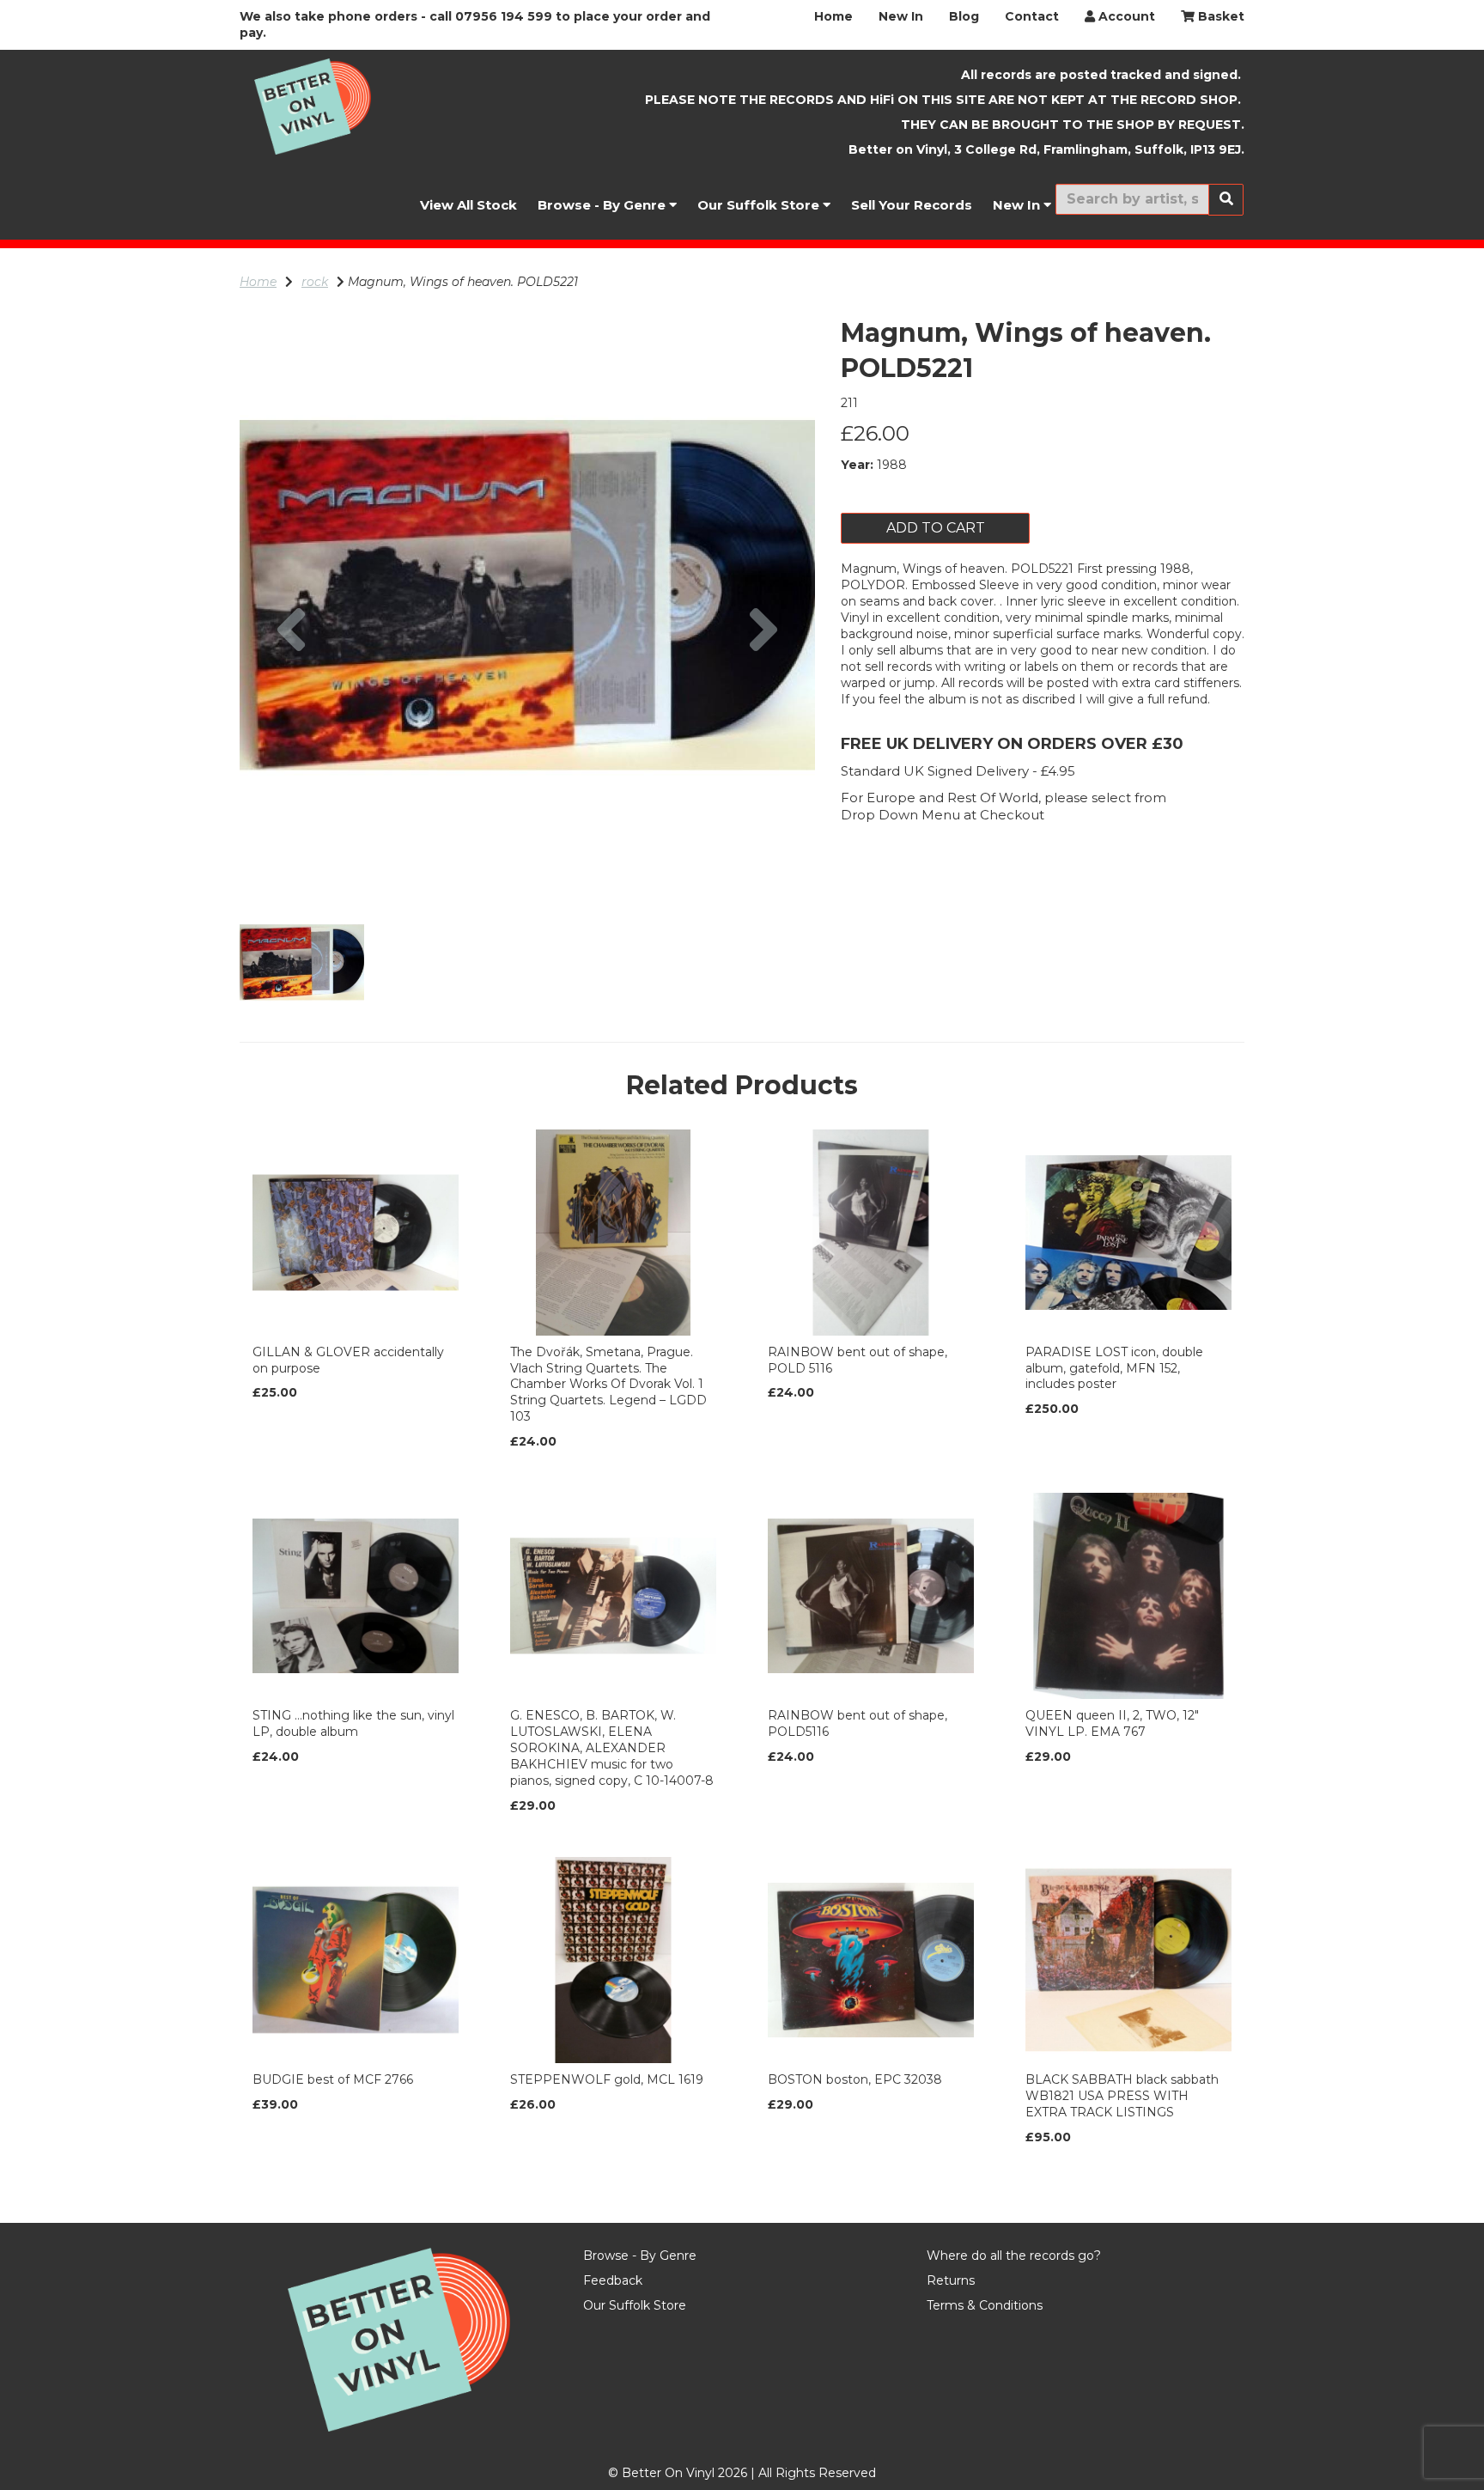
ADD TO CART (936, 528)
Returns (951, 2280)
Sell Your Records (912, 205)
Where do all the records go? (1014, 2256)
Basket (1219, 16)
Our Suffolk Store (760, 205)
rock (315, 282)
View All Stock (468, 205)
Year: (857, 465)
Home (833, 16)
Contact (1032, 16)
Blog (964, 16)
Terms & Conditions (985, 2305)
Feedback (613, 2280)
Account (1125, 16)
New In (901, 16)
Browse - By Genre (603, 205)
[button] (292, 739)
